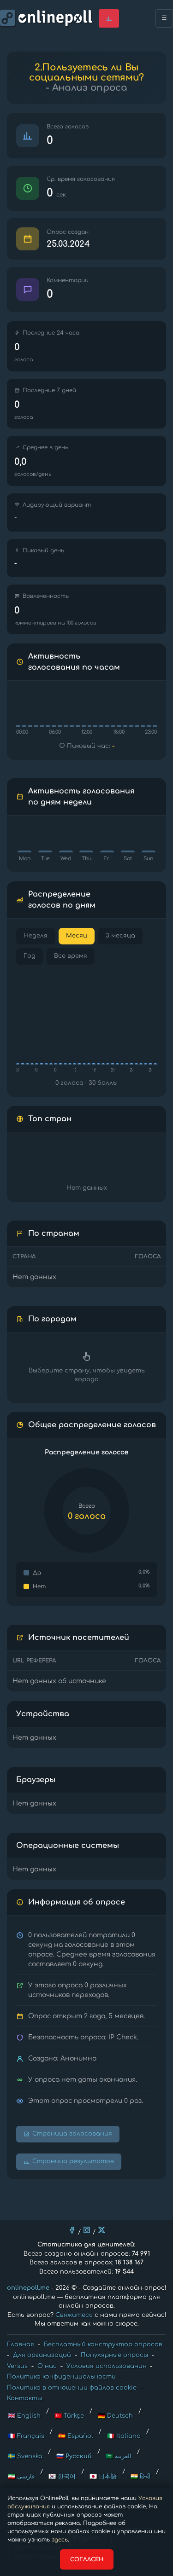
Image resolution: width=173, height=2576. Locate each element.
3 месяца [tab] (120, 936)
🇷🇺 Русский (74, 2456)
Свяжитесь (74, 2315)
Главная (21, 2344)
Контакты (24, 2398)
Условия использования (106, 2366)
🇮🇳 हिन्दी (140, 2477)
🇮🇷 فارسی (21, 2477)
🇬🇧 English (24, 2416)
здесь (60, 2540)
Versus (17, 2366)
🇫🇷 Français (26, 2436)
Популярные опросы (114, 2355)
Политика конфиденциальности (61, 2377)
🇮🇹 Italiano (124, 2436)
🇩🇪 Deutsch (115, 2416)
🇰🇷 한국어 (62, 2477)
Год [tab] (30, 956)
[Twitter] (101, 2230)
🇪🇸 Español (76, 2436)
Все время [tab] (71, 956)
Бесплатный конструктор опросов (103, 2344)
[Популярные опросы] (109, 18)
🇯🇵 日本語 (103, 2477)
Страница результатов (73, 2161)
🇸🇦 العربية (119, 2456)
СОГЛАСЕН (87, 2559)
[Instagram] (87, 2230)
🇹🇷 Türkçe (69, 2416)
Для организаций (42, 2355)
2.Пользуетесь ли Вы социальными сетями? (86, 72)
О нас (47, 2366)
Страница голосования (72, 2134)
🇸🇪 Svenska (25, 2456)
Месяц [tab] (77, 936)
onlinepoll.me (28, 2288)
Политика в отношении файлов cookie (72, 2388)
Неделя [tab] (36, 936)
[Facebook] (72, 2230)
